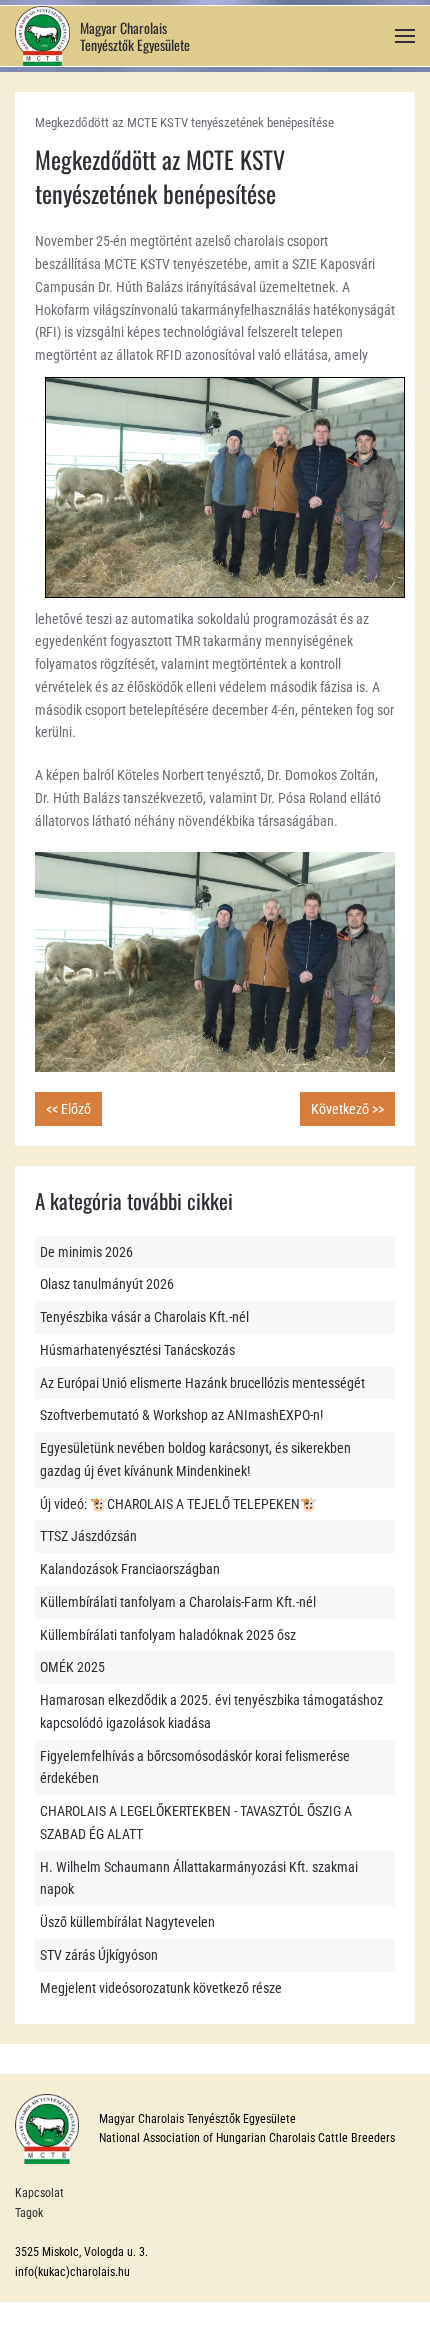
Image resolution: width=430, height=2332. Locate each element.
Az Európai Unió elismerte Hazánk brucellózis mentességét (202, 1383)
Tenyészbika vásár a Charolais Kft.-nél (144, 1317)
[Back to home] (42, 36)
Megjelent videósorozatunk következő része (161, 1988)
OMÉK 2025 (72, 1667)
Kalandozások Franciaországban (130, 1569)
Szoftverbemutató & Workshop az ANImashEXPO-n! (181, 1415)
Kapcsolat (39, 2193)
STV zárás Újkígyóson (99, 1955)
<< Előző (68, 1109)
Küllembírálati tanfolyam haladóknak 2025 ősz (168, 1635)
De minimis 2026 (86, 1252)
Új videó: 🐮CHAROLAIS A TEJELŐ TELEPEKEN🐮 (178, 1504)
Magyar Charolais (123, 27)
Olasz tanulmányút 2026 (107, 1284)
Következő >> (347, 1109)
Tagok (29, 2213)
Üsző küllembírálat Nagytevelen (127, 1922)
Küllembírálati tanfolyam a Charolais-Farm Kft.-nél (178, 1602)
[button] (405, 36)
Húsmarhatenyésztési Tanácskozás (137, 1350)
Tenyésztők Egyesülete (135, 44)
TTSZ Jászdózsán (88, 1536)
